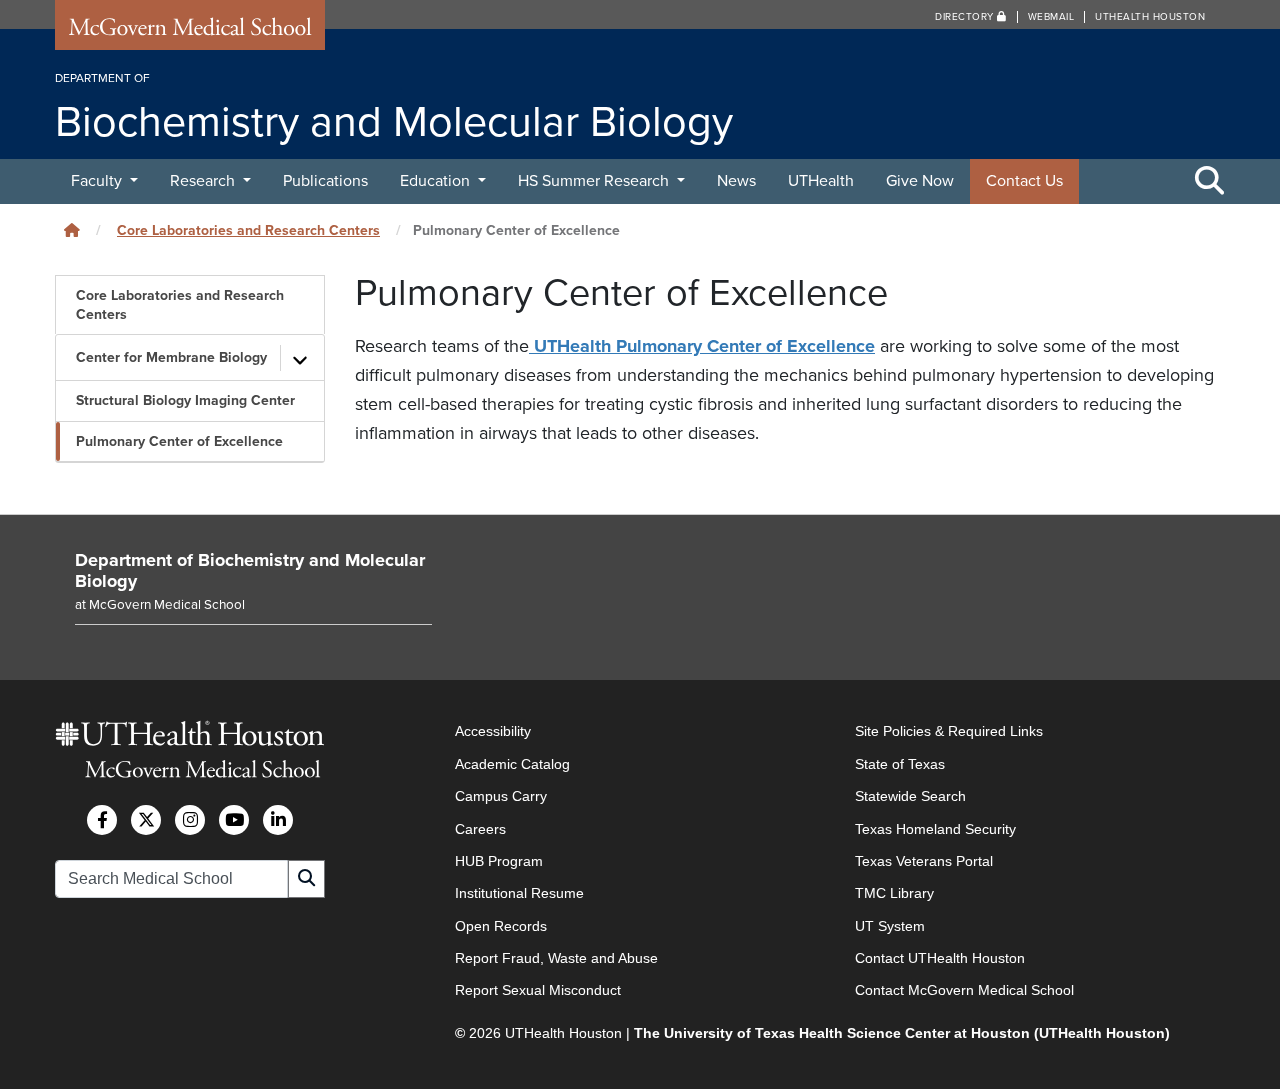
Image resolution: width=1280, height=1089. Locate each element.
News (736, 181)
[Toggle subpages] (300, 358)
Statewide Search (910, 796)
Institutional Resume (519, 893)
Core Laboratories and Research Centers (248, 230)
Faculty (98, 181)
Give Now (920, 181)
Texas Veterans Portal (924, 861)
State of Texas (900, 764)
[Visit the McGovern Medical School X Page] (146, 820)
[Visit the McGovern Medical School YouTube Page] (234, 820)
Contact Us (1024, 181)
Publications (325, 181)
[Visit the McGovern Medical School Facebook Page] (102, 820)
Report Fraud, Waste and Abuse (556, 958)
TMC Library (894, 893)
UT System (890, 926)
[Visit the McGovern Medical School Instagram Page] (190, 820)
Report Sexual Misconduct (538, 990)
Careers (480, 829)
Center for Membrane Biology (171, 357)
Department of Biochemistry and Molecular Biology (250, 571)
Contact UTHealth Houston (940, 958)
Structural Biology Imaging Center (185, 400)
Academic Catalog (512, 764)
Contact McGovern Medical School (964, 990)
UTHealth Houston (1150, 17)
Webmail (1051, 17)
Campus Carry (501, 796)
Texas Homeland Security (935, 829)
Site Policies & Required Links (949, 731)
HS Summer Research (595, 181)
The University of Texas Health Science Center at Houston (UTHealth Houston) (902, 1033)
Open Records (501, 926)
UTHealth (821, 181)
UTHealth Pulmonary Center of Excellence (702, 346)
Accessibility (493, 731)
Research (204, 181)
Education (437, 181)
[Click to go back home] (72, 230)
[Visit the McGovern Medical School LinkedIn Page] (278, 820)
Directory (966, 17)
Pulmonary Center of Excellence (179, 441)
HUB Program (499, 861)
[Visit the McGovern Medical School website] (190, 32)
